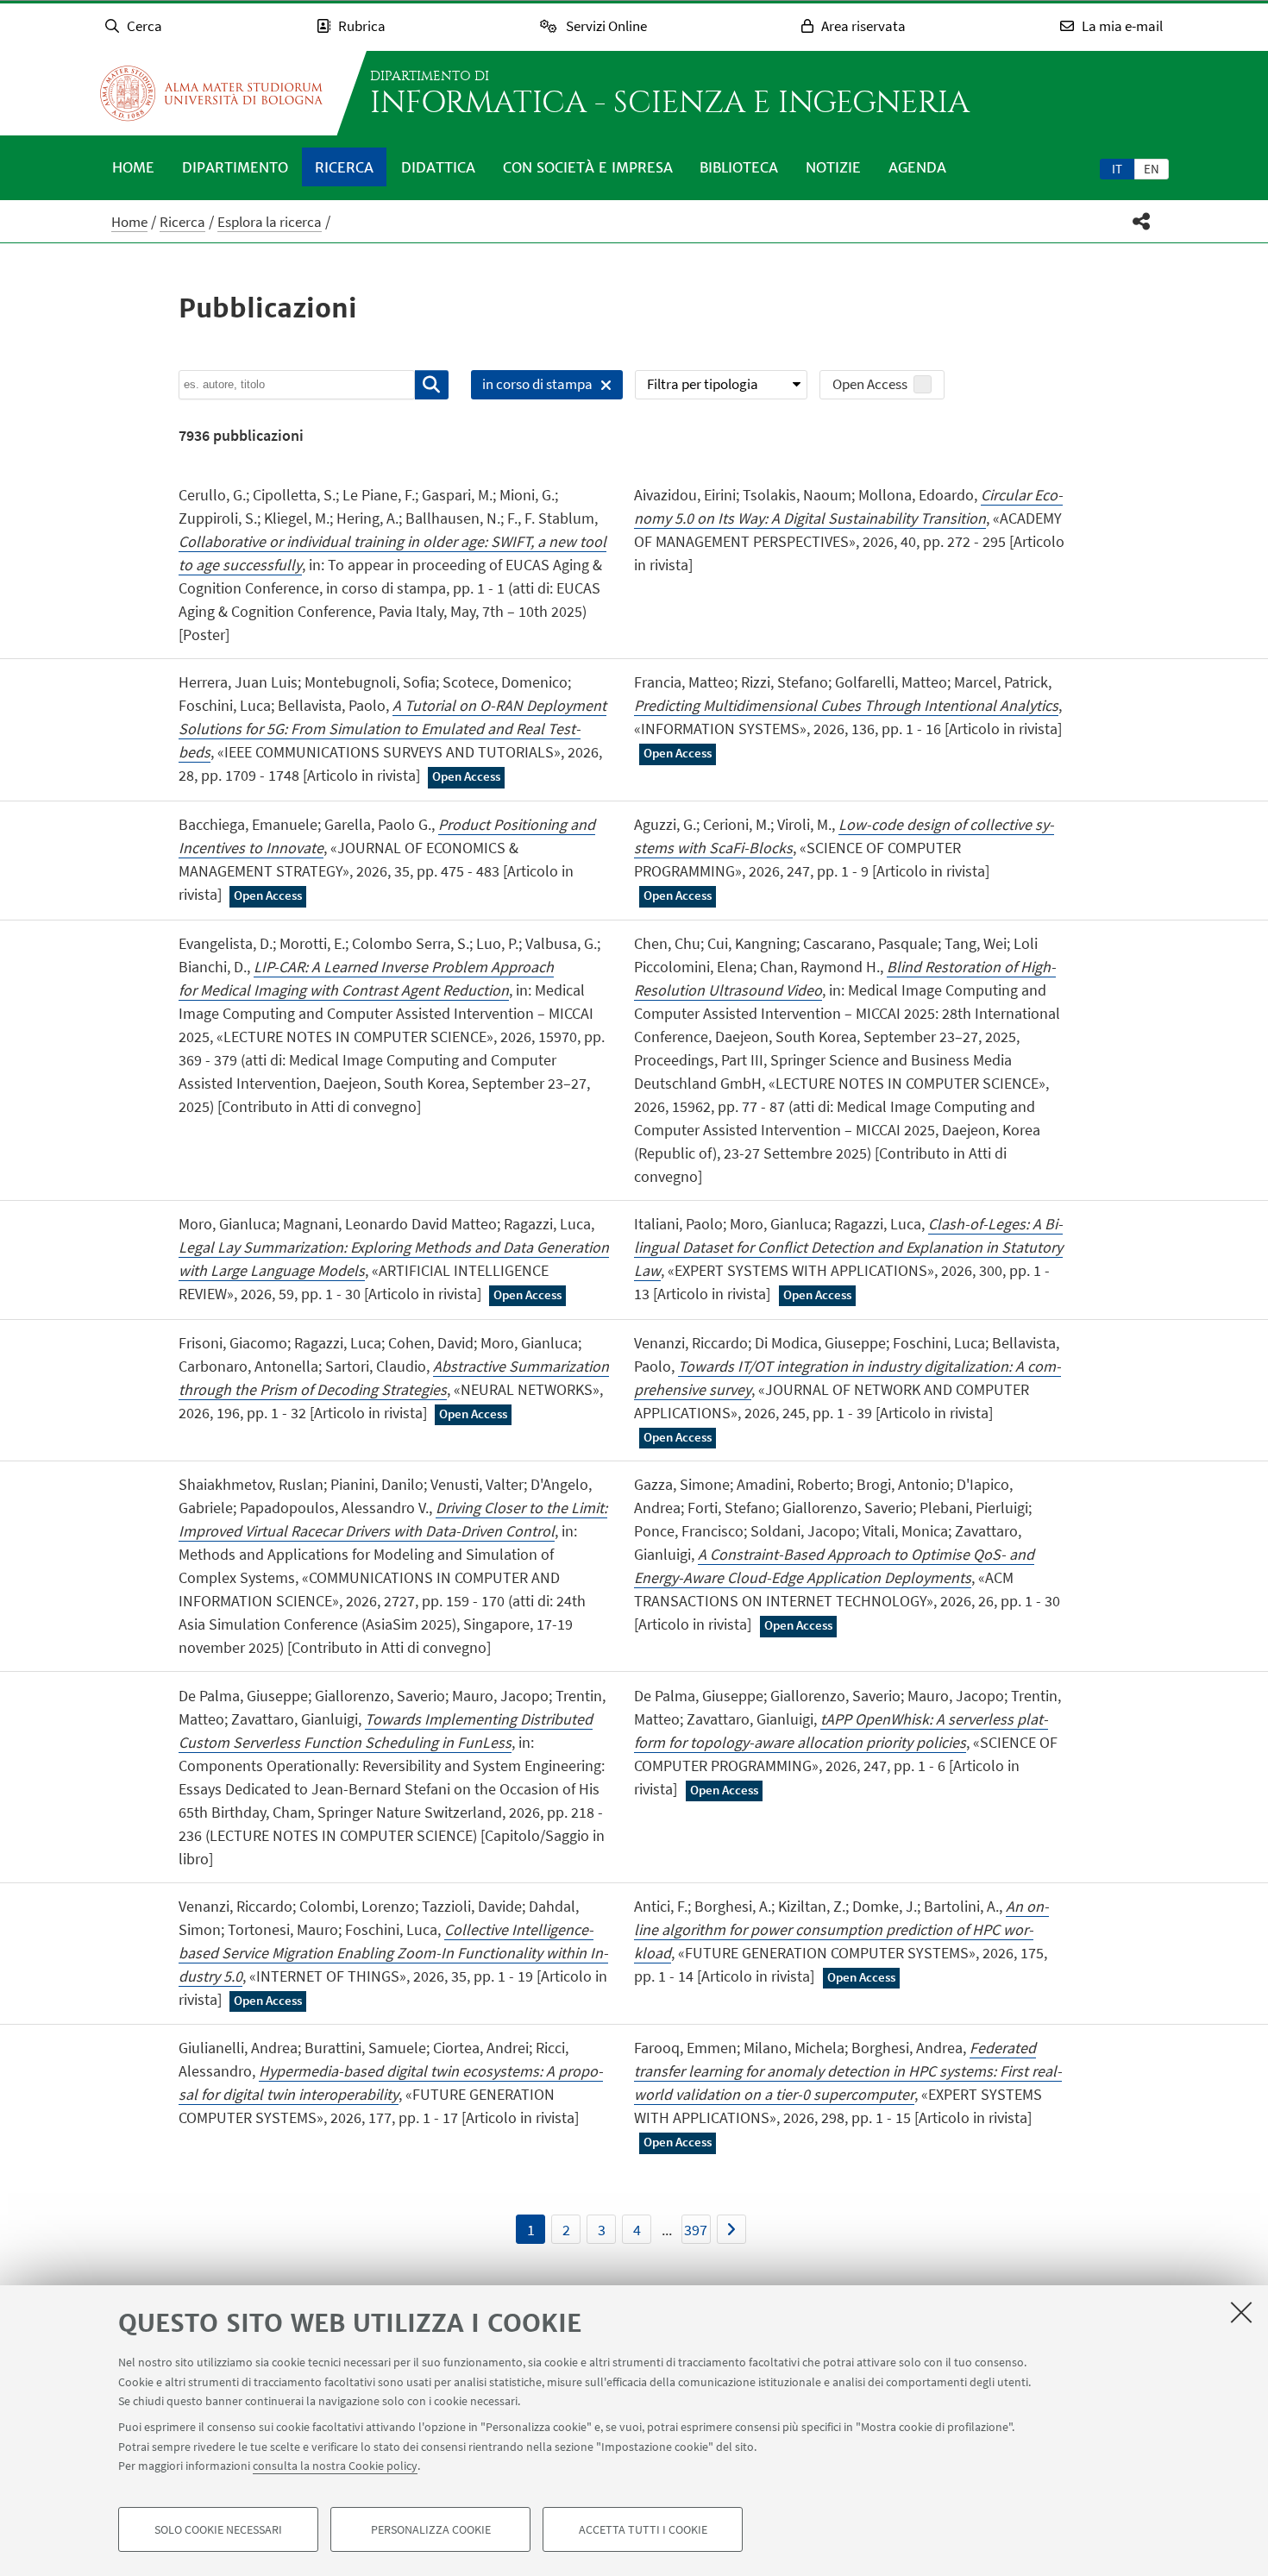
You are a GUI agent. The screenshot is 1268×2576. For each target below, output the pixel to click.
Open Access (870, 384)
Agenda (917, 167)
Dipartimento (235, 167)
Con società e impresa (588, 167)
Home (133, 167)
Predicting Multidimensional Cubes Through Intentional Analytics (846, 705)
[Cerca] (432, 385)
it (1117, 169)
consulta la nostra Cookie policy (335, 2466)
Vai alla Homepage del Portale (211, 93)
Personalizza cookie (431, 2529)
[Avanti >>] (731, 2229)
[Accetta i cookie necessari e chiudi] (1241, 2312)
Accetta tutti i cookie (643, 2529)
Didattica (438, 167)
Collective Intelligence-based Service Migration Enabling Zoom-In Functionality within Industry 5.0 (393, 1953)
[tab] (1117, 168)
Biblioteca (739, 167)
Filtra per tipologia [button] (703, 384)
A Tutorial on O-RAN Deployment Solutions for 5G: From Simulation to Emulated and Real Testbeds (392, 729)
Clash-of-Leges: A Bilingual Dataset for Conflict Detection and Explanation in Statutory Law (848, 1247)
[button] (1142, 221)
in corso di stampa (532, 387)
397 (696, 2230)
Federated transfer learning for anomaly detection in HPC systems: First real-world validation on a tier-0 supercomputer (848, 2071)
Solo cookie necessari (218, 2529)
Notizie (833, 167)
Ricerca (344, 167)
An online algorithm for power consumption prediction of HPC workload (841, 1929)
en (1152, 169)
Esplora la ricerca (270, 222)
